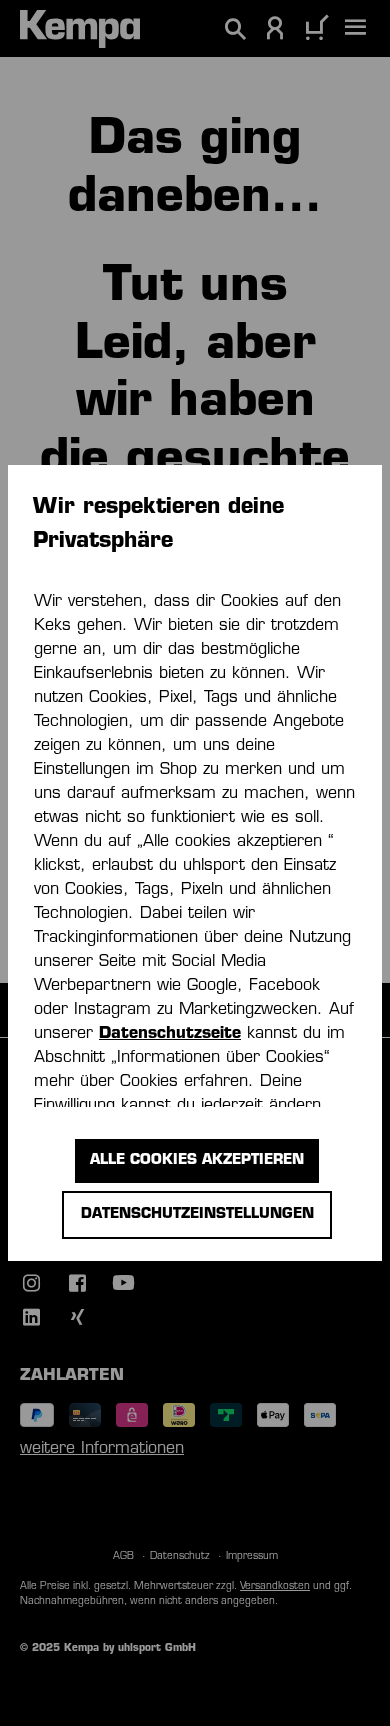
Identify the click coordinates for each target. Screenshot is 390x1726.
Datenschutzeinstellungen (197, 1214)
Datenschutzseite (170, 1034)
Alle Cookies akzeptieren (197, 1160)
